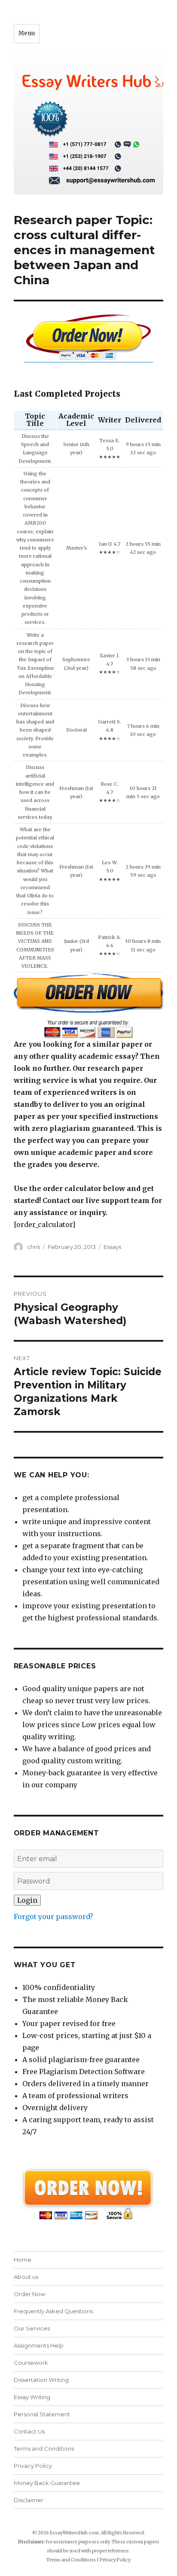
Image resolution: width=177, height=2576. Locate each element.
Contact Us (29, 2431)
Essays (112, 1247)
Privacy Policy (33, 2466)
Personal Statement (42, 2414)
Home (23, 2260)
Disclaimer (29, 2500)
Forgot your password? (53, 1917)
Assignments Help (39, 2345)
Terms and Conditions (44, 2448)
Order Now (29, 2294)
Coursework (31, 2363)
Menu (27, 33)
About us (26, 2277)
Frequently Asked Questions (53, 2311)
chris (34, 1247)
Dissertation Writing (41, 2380)
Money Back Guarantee (47, 2483)
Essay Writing (32, 2397)
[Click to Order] (89, 1005)
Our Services (32, 2328)
